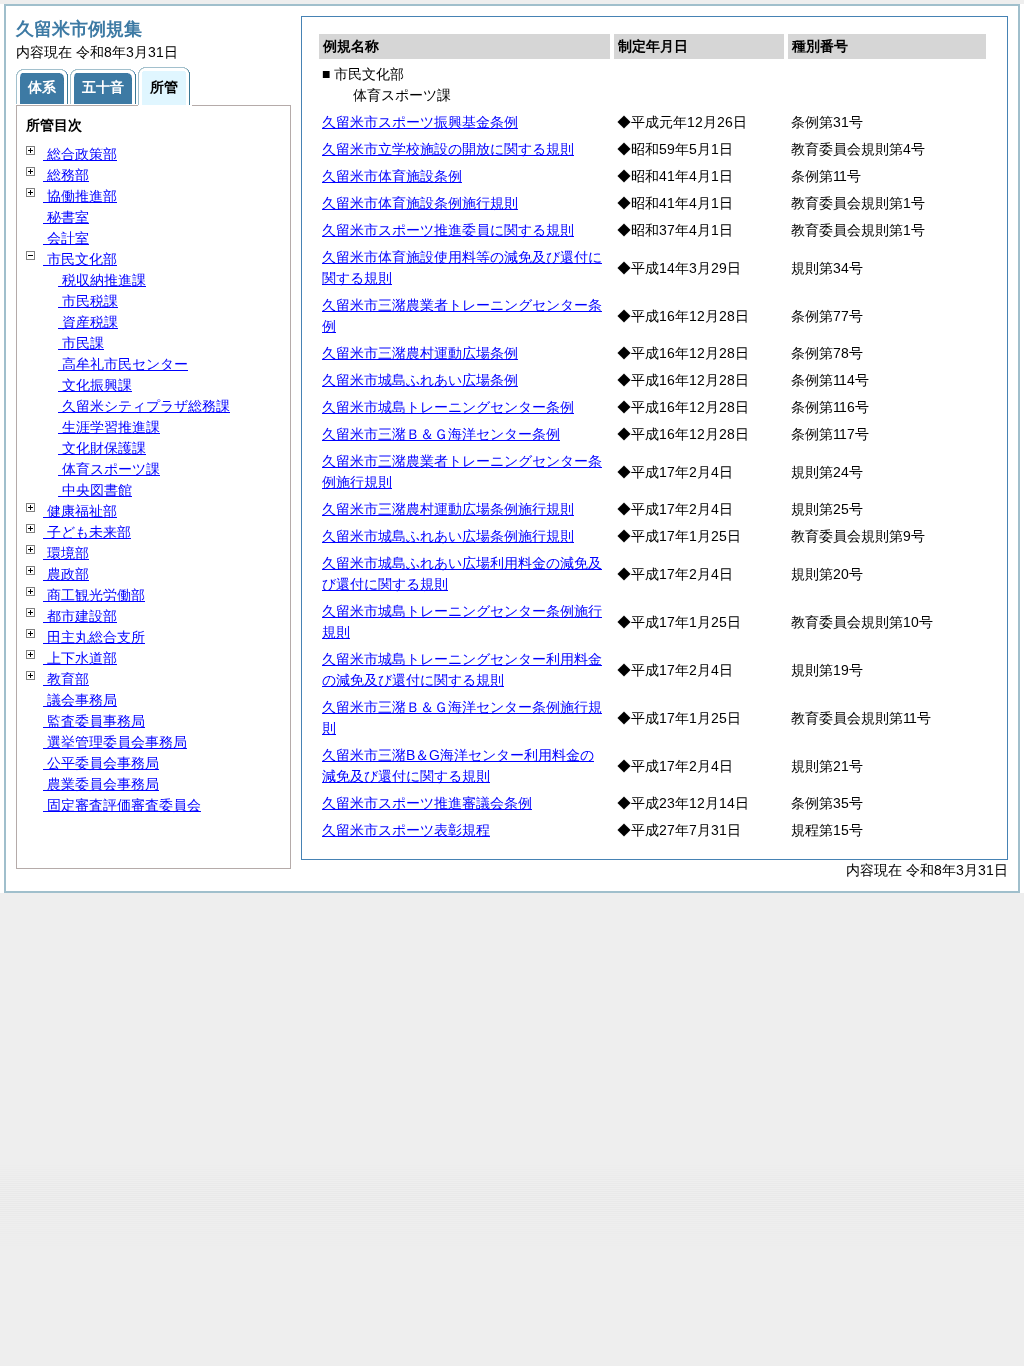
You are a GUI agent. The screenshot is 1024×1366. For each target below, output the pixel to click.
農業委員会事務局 (101, 784)
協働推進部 (80, 196)
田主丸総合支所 (94, 637)
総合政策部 (80, 154)
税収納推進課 (102, 280)
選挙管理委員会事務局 (115, 742)
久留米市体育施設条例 (392, 176)
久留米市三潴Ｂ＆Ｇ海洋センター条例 (441, 434)
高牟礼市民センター (123, 364)
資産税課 (88, 322)
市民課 (81, 343)
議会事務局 (80, 700)
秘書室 (66, 217)
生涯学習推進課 (109, 427)
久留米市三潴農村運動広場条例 (420, 353)
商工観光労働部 (94, 595)
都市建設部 (80, 616)
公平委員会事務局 (101, 763)
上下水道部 (80, 658)
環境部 (66, 553)
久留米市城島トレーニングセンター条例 (448, 407)
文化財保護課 (102, 448)
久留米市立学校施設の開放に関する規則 (448, 149)
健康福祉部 (80, 511)
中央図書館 (95, 490)
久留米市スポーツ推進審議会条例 (427, 803)
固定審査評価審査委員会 (122, 805)
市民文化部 (80, 259)
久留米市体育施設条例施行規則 (420, 203)
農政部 (66, 574)
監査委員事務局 (94, 721)
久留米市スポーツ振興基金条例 (420, 122)
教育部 (66, 679)
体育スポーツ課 (109, 469)
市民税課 (88, 301)
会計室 (66, 238)
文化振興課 (95, 385)
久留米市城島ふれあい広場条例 (420, 380)
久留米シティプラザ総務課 (144, 406)
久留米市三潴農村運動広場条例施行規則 (448, 509)
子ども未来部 (87, 532)
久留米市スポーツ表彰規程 (406, 830)
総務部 (66, 175)
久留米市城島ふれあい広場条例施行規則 (448, 536)
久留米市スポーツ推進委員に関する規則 (448, 230)
